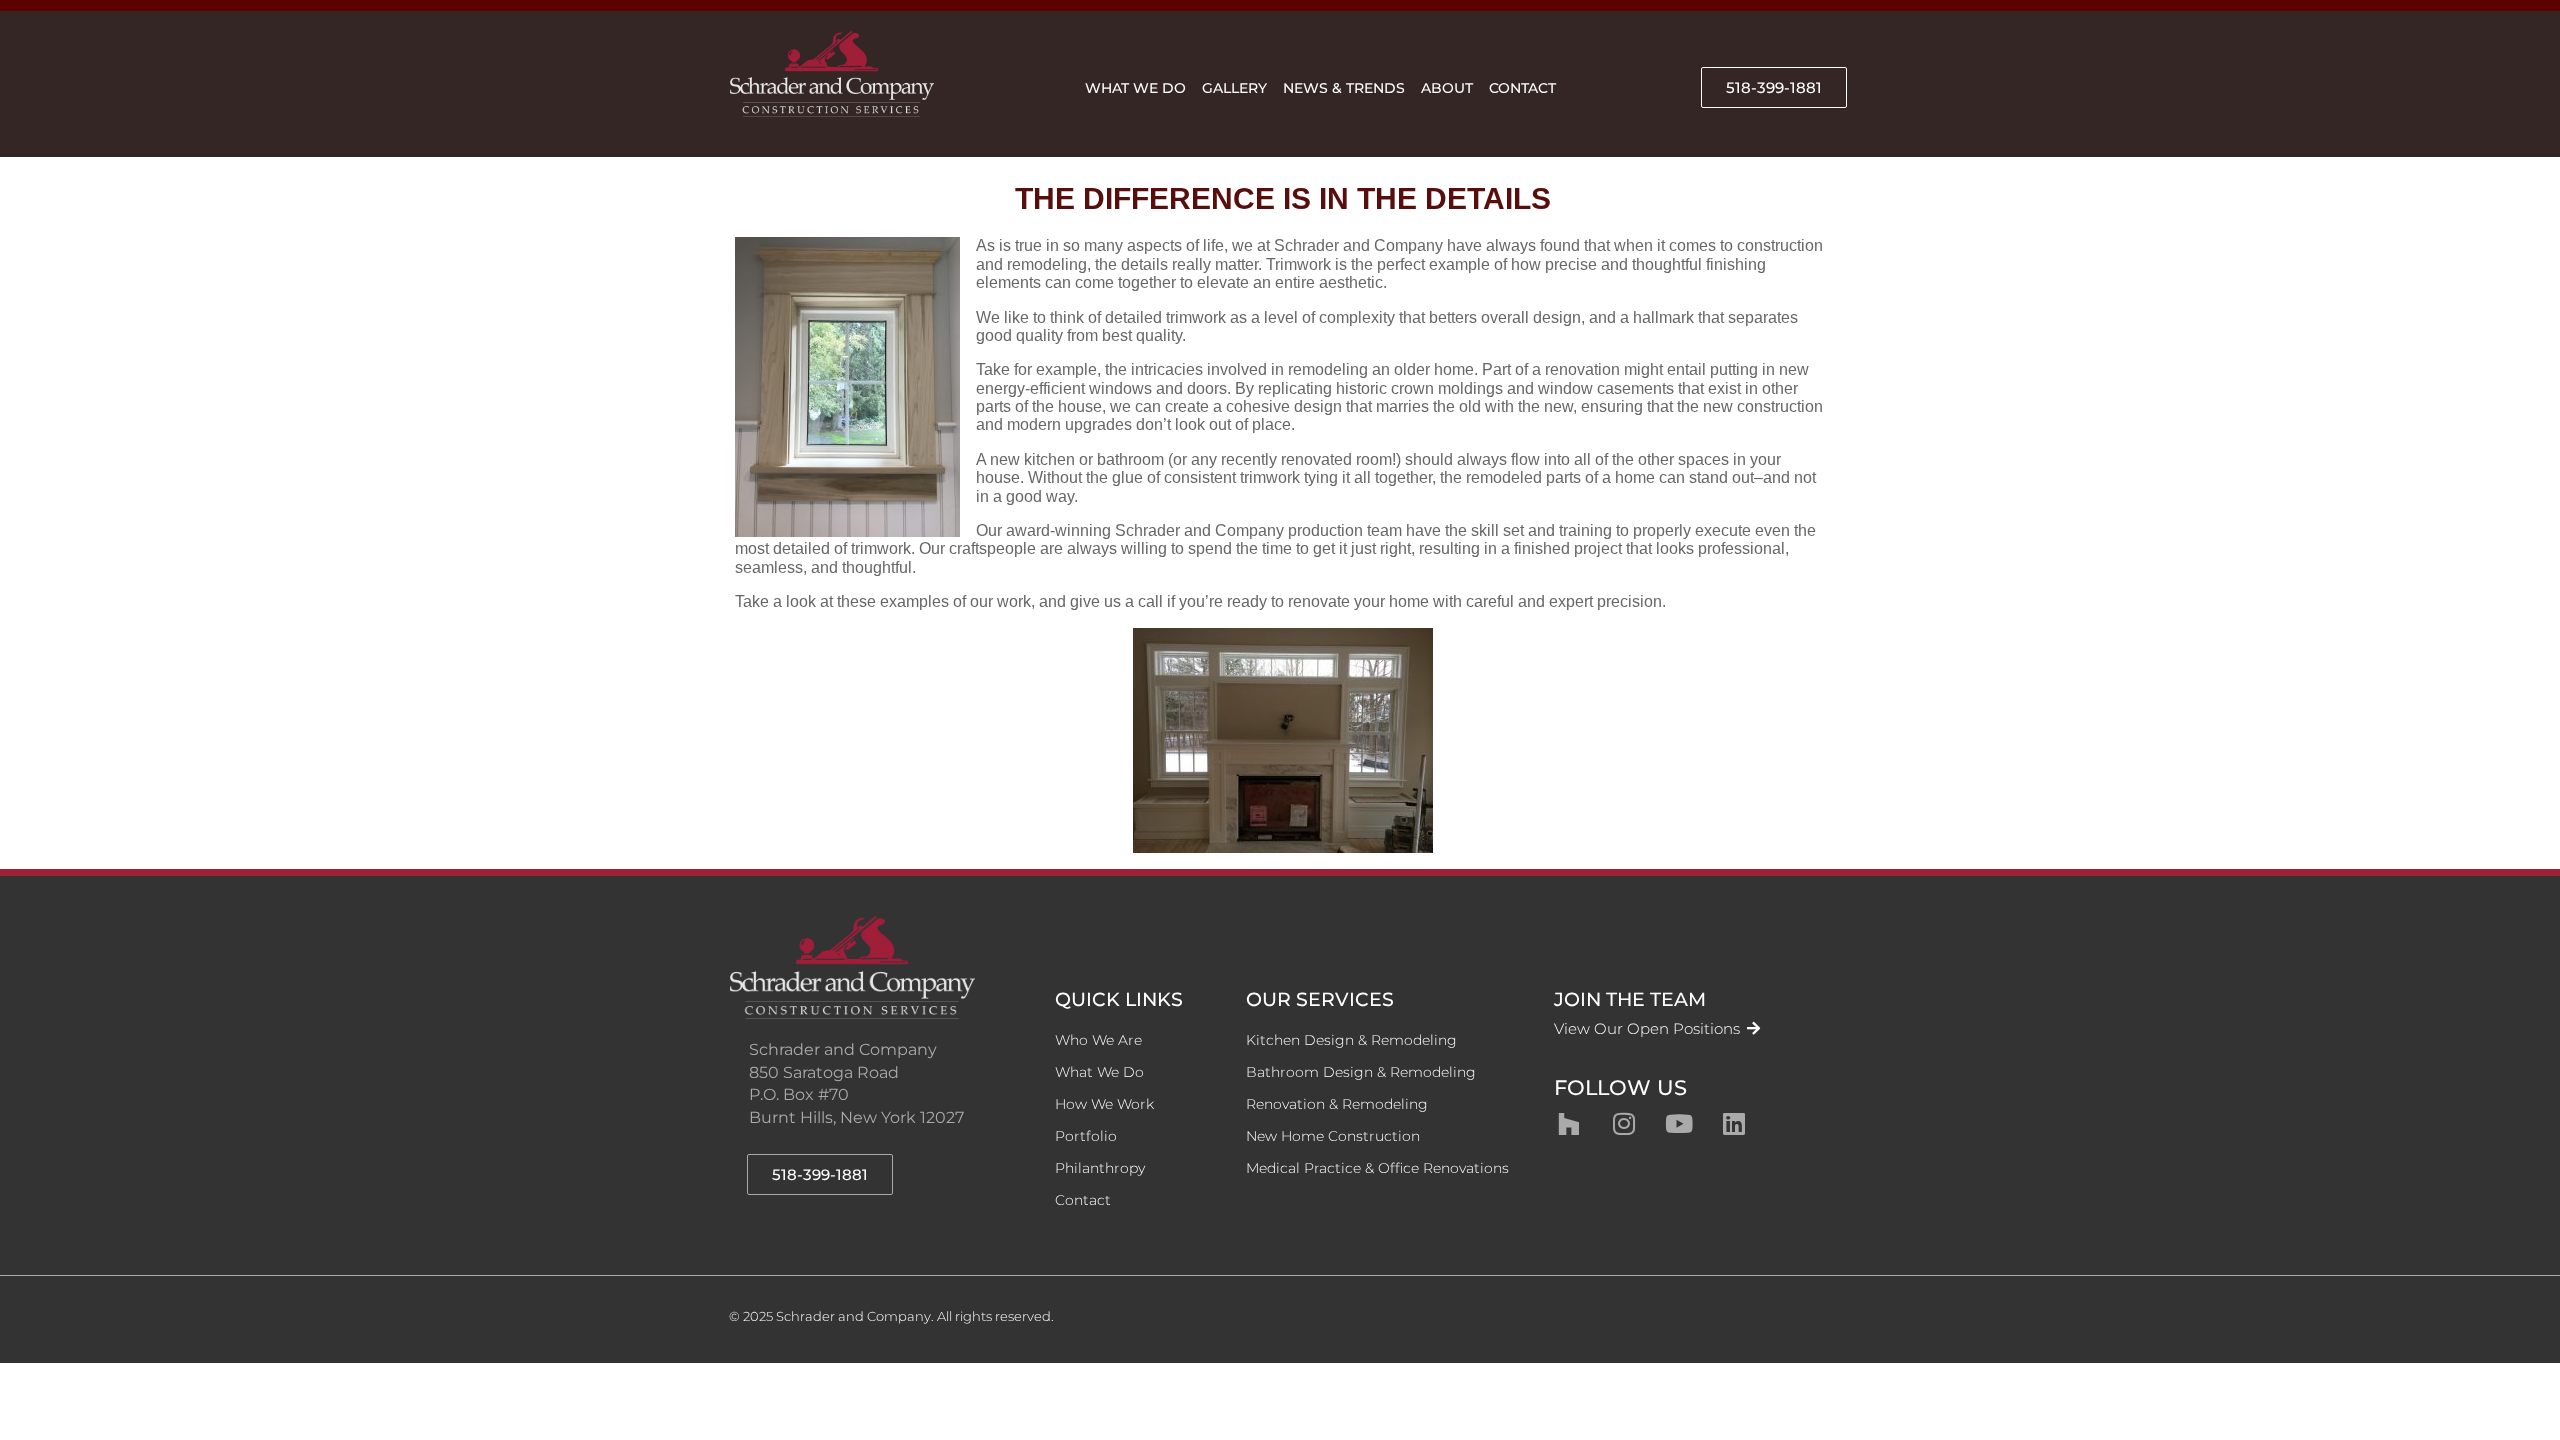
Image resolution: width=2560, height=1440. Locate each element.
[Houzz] (1569, 1123)
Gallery (1234, 88)
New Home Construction (1333, 1136)
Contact (1522, 88)
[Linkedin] (1734, 1123)
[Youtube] (1679, 1123)
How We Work (1104, 1104)
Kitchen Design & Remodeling (1351, 1040)
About (1447, 88)
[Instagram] (1624, 1123)
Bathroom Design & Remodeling (1361, 1072)
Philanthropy (1100, 1168)
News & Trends (1344, 88)
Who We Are (1098, 1040)
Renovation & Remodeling (1337, 1104)
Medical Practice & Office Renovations (1377, 1168)
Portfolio (1086, 1136)
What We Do (1135, 88)
